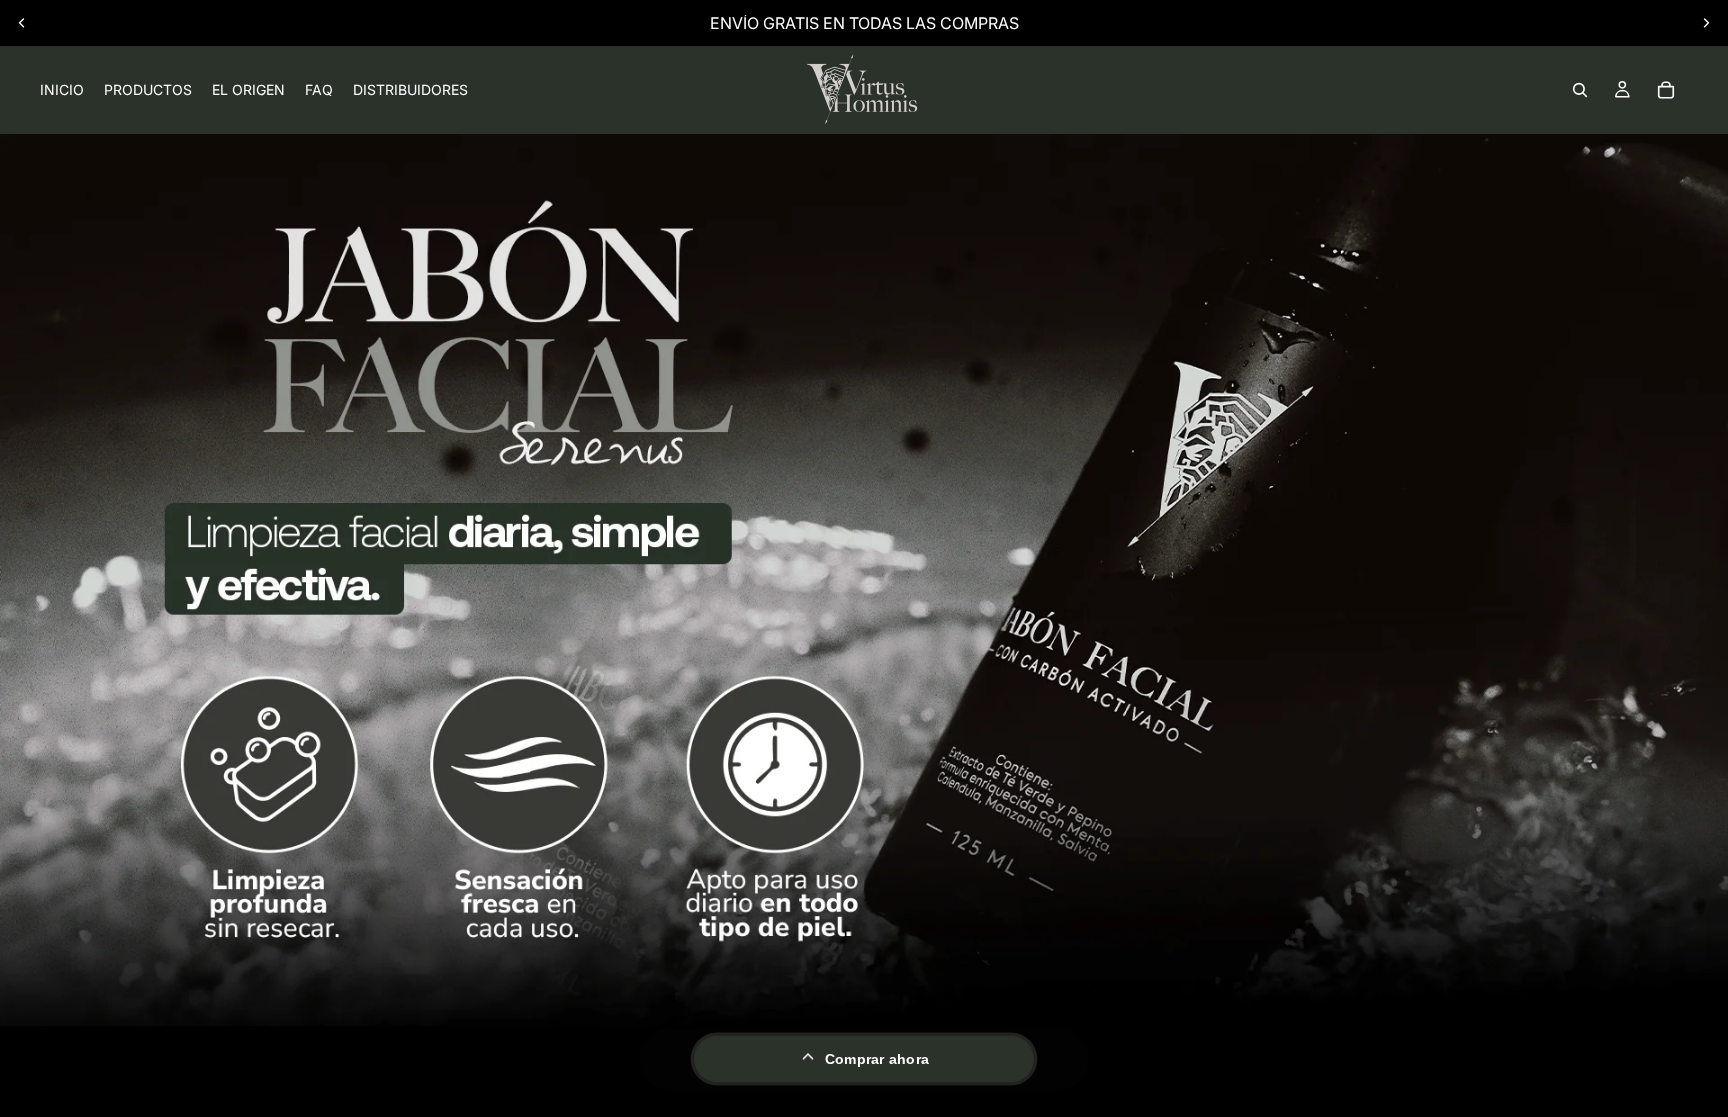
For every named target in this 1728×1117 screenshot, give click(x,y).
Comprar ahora (877, 1059)
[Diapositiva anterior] (22, 23)
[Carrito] (1666, 90)
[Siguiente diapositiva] (1706, 23)
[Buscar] (1580, 90)
